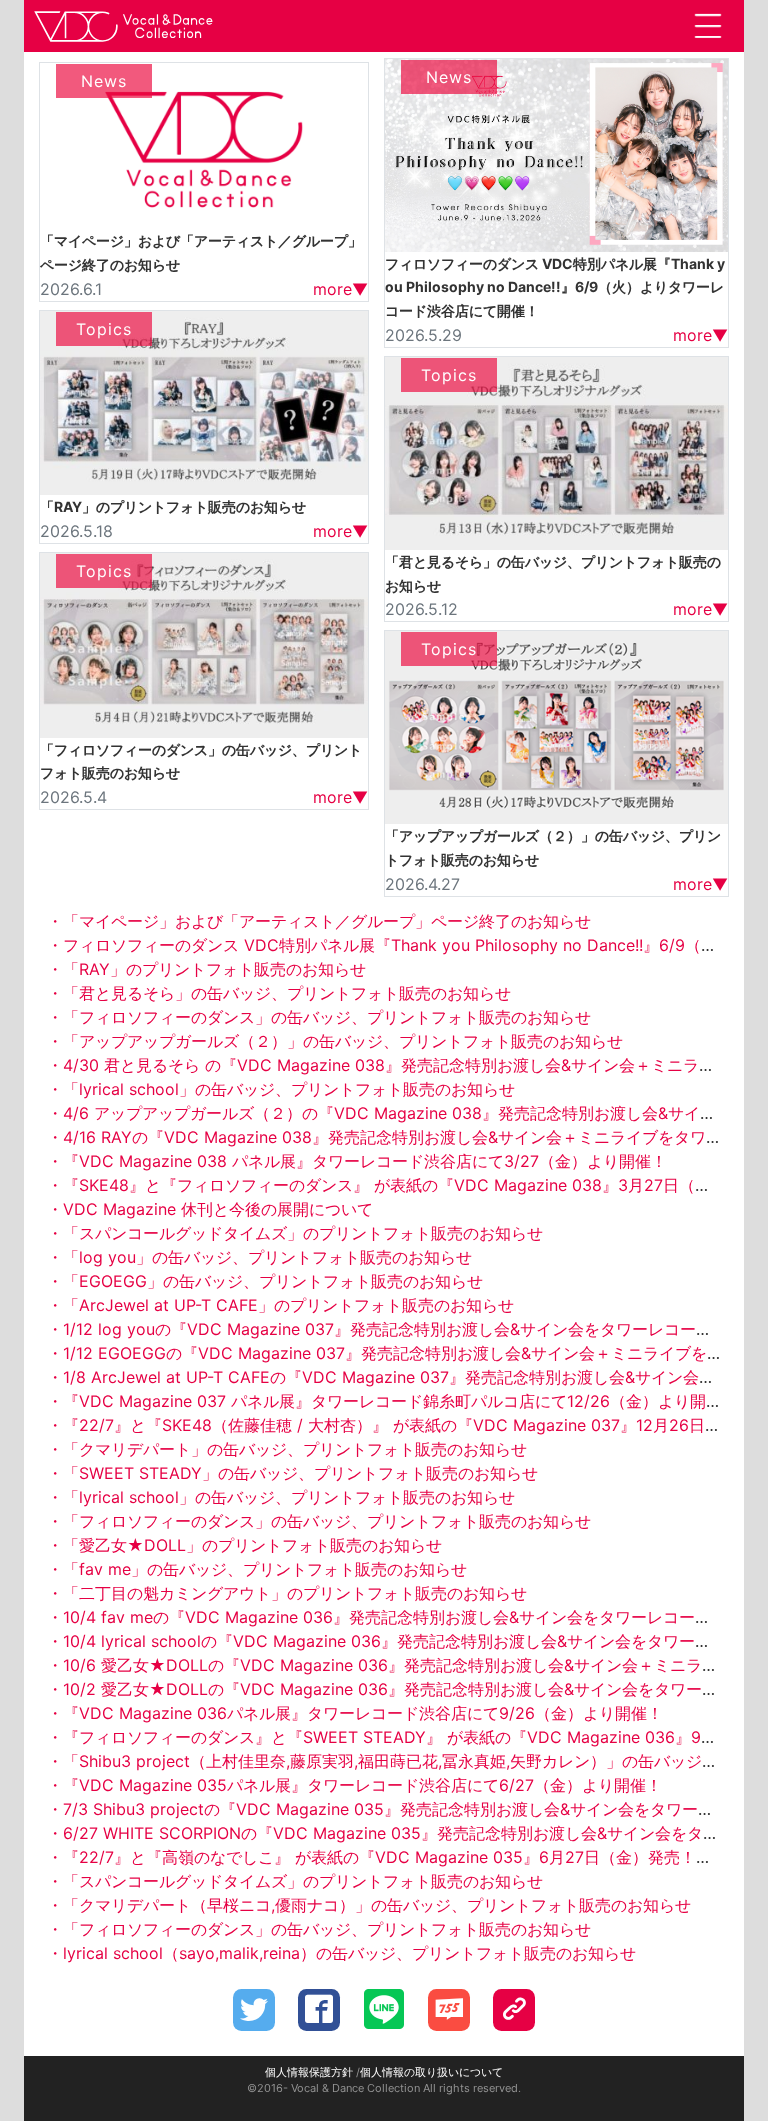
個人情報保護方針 (309, 2072)
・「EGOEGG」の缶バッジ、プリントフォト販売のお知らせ (265, 1281)
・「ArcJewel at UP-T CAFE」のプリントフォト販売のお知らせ (280, 1305)
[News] (204, 144)
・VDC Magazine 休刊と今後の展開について (210, 1209)
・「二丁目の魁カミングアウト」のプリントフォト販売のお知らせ (287, 1593)
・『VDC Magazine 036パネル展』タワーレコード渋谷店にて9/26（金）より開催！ (355, 1713)
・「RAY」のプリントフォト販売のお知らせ (206, 969)
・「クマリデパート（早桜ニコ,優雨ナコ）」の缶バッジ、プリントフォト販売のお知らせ (369, 1905)
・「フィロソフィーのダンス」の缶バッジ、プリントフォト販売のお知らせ (319, 1017)
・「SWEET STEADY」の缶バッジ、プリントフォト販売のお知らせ (292, 1473)
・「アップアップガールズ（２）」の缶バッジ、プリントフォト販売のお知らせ (335, 1041)
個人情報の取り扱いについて (431, 2072)
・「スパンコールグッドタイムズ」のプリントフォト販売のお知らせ (295, 1233)
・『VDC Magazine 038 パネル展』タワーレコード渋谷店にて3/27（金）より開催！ (357, 1161)
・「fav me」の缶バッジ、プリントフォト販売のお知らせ (257, 1569)
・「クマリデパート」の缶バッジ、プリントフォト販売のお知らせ (287, 1449)
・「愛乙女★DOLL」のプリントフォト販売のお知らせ (244, 1545)
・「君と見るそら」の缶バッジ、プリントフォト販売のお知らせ (279, 993)
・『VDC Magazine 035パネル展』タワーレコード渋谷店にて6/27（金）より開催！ (354, 1785)
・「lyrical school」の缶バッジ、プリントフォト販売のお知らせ (281, 1089)
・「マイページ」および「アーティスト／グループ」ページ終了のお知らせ (319, 921)
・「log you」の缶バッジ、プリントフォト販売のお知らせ (259, 1257)
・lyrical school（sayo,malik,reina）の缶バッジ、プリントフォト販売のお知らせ (341, 1953)
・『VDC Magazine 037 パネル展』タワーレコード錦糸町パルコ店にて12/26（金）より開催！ (392, 1401)
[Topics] (204, 401)
